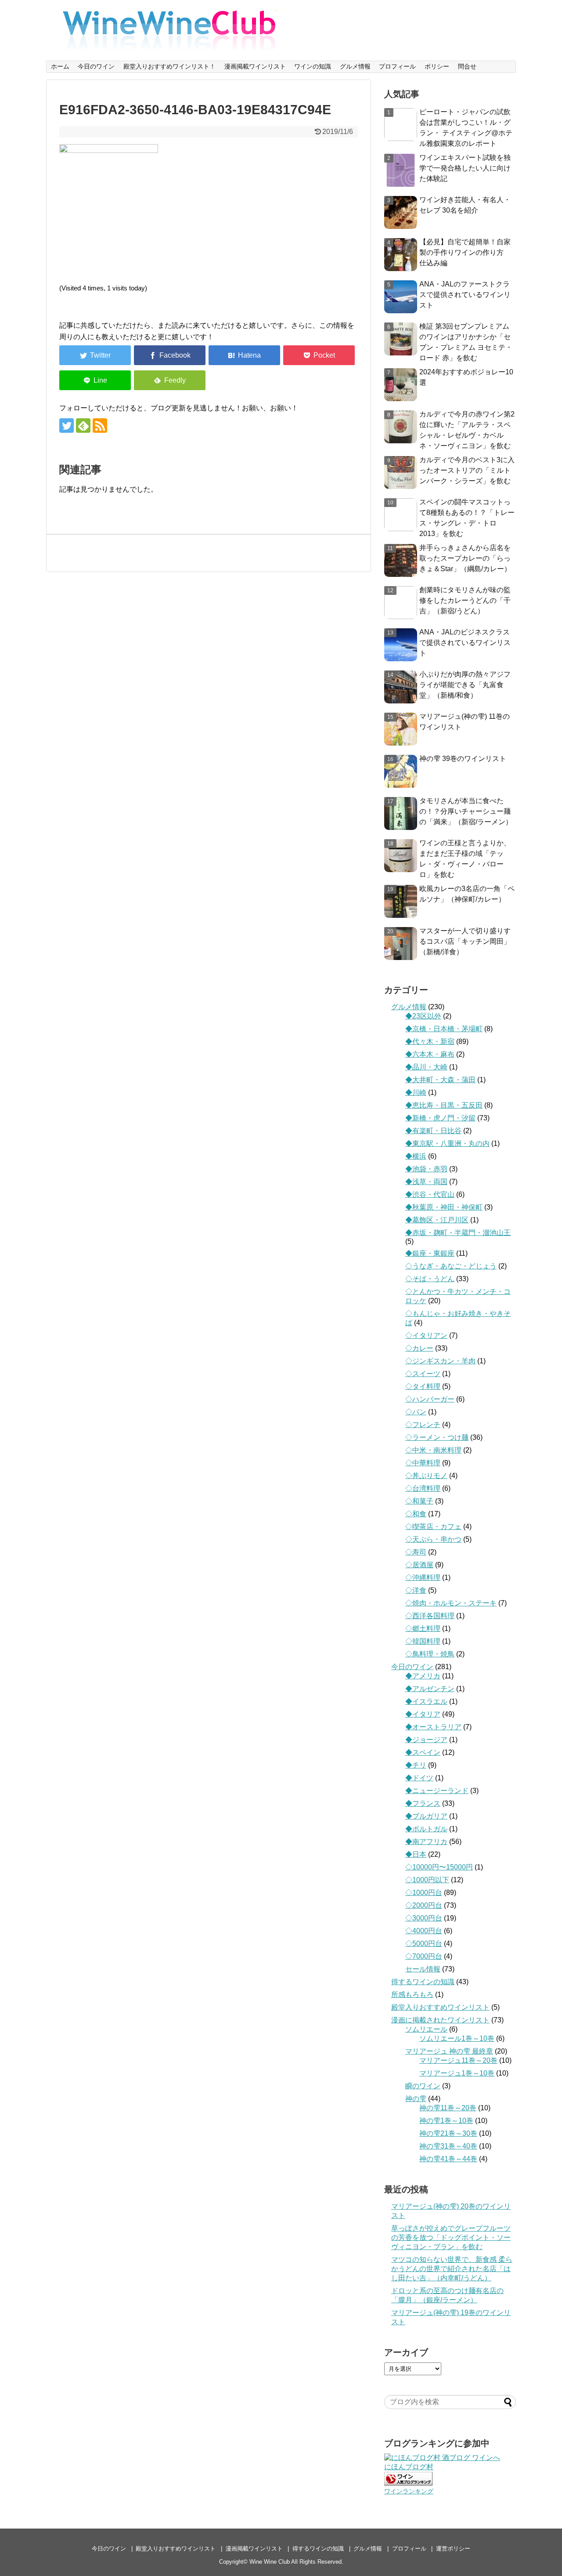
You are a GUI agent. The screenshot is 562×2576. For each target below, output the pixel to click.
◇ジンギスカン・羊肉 (440, 1361)
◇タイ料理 (423, 1386)
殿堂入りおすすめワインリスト (440, 2007)
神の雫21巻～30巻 (448, 2133)
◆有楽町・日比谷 (433, 1131)
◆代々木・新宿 (430, 1042)
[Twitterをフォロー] (67, 426)
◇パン (416, 1412)
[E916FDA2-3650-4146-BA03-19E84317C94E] (244, 355)
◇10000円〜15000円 (439, 1867)
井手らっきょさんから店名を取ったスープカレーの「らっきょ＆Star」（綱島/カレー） (465, 558)
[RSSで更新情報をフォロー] (100, 426)
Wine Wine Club (270, 2562)
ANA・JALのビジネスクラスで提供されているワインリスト (465, 643)
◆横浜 (416, 1156)
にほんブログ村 (409, 2467)
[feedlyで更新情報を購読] (83, 426)
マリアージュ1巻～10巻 (457, 2073)
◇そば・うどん (430, 1279)
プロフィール (397, 66)
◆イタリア (423, 1714)
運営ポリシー (453, 2549)
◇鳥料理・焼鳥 (430, 1654)
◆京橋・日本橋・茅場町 (444, 1029)
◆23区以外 (423, 1016)
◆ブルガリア (426, 1816)
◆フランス (423, 1803)
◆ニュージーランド (437, 1791)
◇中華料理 (423, 1463)
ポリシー (437, 66)
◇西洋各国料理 (430, 1616)
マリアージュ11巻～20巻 (458, 2060)
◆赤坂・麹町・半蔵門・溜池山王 (458, 1233)
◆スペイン (423, 1752)
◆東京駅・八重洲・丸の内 (447, 1143)
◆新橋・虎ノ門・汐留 (440, 1118)
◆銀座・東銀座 (430, 1253)
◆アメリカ (423, 1676)
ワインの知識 (313, 66)
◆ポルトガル (426, 1829)
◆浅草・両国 (426, 1182)
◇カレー (419, 1348)
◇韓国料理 (423, 1641)
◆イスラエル (426, 1701)
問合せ (467, 66)
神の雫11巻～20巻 (448, 2108)
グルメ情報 (355, 66)
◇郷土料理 (423, 1629)
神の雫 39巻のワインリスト (463, 759)
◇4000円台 (424, 1931)
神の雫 (416, 2099)
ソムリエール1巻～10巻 (457, 2038)
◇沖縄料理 (423, 1578)
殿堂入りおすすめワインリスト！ (169, 66)
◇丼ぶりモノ (426, 1476)
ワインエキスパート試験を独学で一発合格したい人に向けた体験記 (465, 168)
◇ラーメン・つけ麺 (437, 1437)
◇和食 (416, 1514)
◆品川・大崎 (426, 1067)
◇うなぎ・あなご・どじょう (451, 1266)
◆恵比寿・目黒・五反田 (444, 1105)
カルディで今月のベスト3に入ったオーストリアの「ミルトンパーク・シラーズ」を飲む (467, 470)
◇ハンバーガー (430, 1399)
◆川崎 (416, 1092)
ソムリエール (426, 2029)
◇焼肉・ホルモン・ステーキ (451, 1603)
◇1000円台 (424, 1893)
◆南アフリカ (426, 1842)
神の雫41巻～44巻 (448, 2159)
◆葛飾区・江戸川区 (437, 1220)
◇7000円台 (424, 1956)
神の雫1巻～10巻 (446, 2121)
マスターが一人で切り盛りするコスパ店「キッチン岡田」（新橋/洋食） (465, 941)
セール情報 (423, 1969)
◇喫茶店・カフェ (433, 1527)
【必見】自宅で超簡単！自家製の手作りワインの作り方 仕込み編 (465, 252)
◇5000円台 (424, 1944)
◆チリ (416, 1765)
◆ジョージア (426, 1740)
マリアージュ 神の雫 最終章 (449, 2051)
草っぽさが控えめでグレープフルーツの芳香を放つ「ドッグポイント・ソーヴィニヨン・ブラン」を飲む (451, 2237)
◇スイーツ (423, 1374)
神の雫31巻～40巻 (448, 2146)
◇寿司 (416, 1552)
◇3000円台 (424, 1918)
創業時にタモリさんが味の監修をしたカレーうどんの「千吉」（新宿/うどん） (465, 600)
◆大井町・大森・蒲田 (440, 1080)
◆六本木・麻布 (430, 1054)
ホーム (60, 66)
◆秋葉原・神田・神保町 (444, 1207)
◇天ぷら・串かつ (433, 1539)
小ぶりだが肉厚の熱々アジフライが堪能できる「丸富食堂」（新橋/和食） (465, 685)
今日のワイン (96, 66)
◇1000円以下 (427, 1880)
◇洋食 (416, 1590)
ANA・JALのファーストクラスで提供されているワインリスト (465, 295)
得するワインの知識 (423, 1982)
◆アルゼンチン (430, 1689)
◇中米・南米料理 (433, 1450)
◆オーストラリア (433, 1727)
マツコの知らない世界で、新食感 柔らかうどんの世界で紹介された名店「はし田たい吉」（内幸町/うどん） (452, 2269)
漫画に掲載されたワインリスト (440, 2020)
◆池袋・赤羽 (426, 1169)
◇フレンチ (423, 1425)
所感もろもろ (412, 1994)
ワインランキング (409, 2491)
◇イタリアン (426, 1335)
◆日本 (416, 1854)
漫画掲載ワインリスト (255, 66)
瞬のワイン (423, 2086)
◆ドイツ (419, 1778)
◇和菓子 (419, 1501)
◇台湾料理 (423, 1488)
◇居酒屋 (419, 1565)
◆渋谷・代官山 (430, 1194)
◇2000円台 (424, 1905)
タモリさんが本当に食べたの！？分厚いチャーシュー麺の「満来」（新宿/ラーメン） (466, 811)
